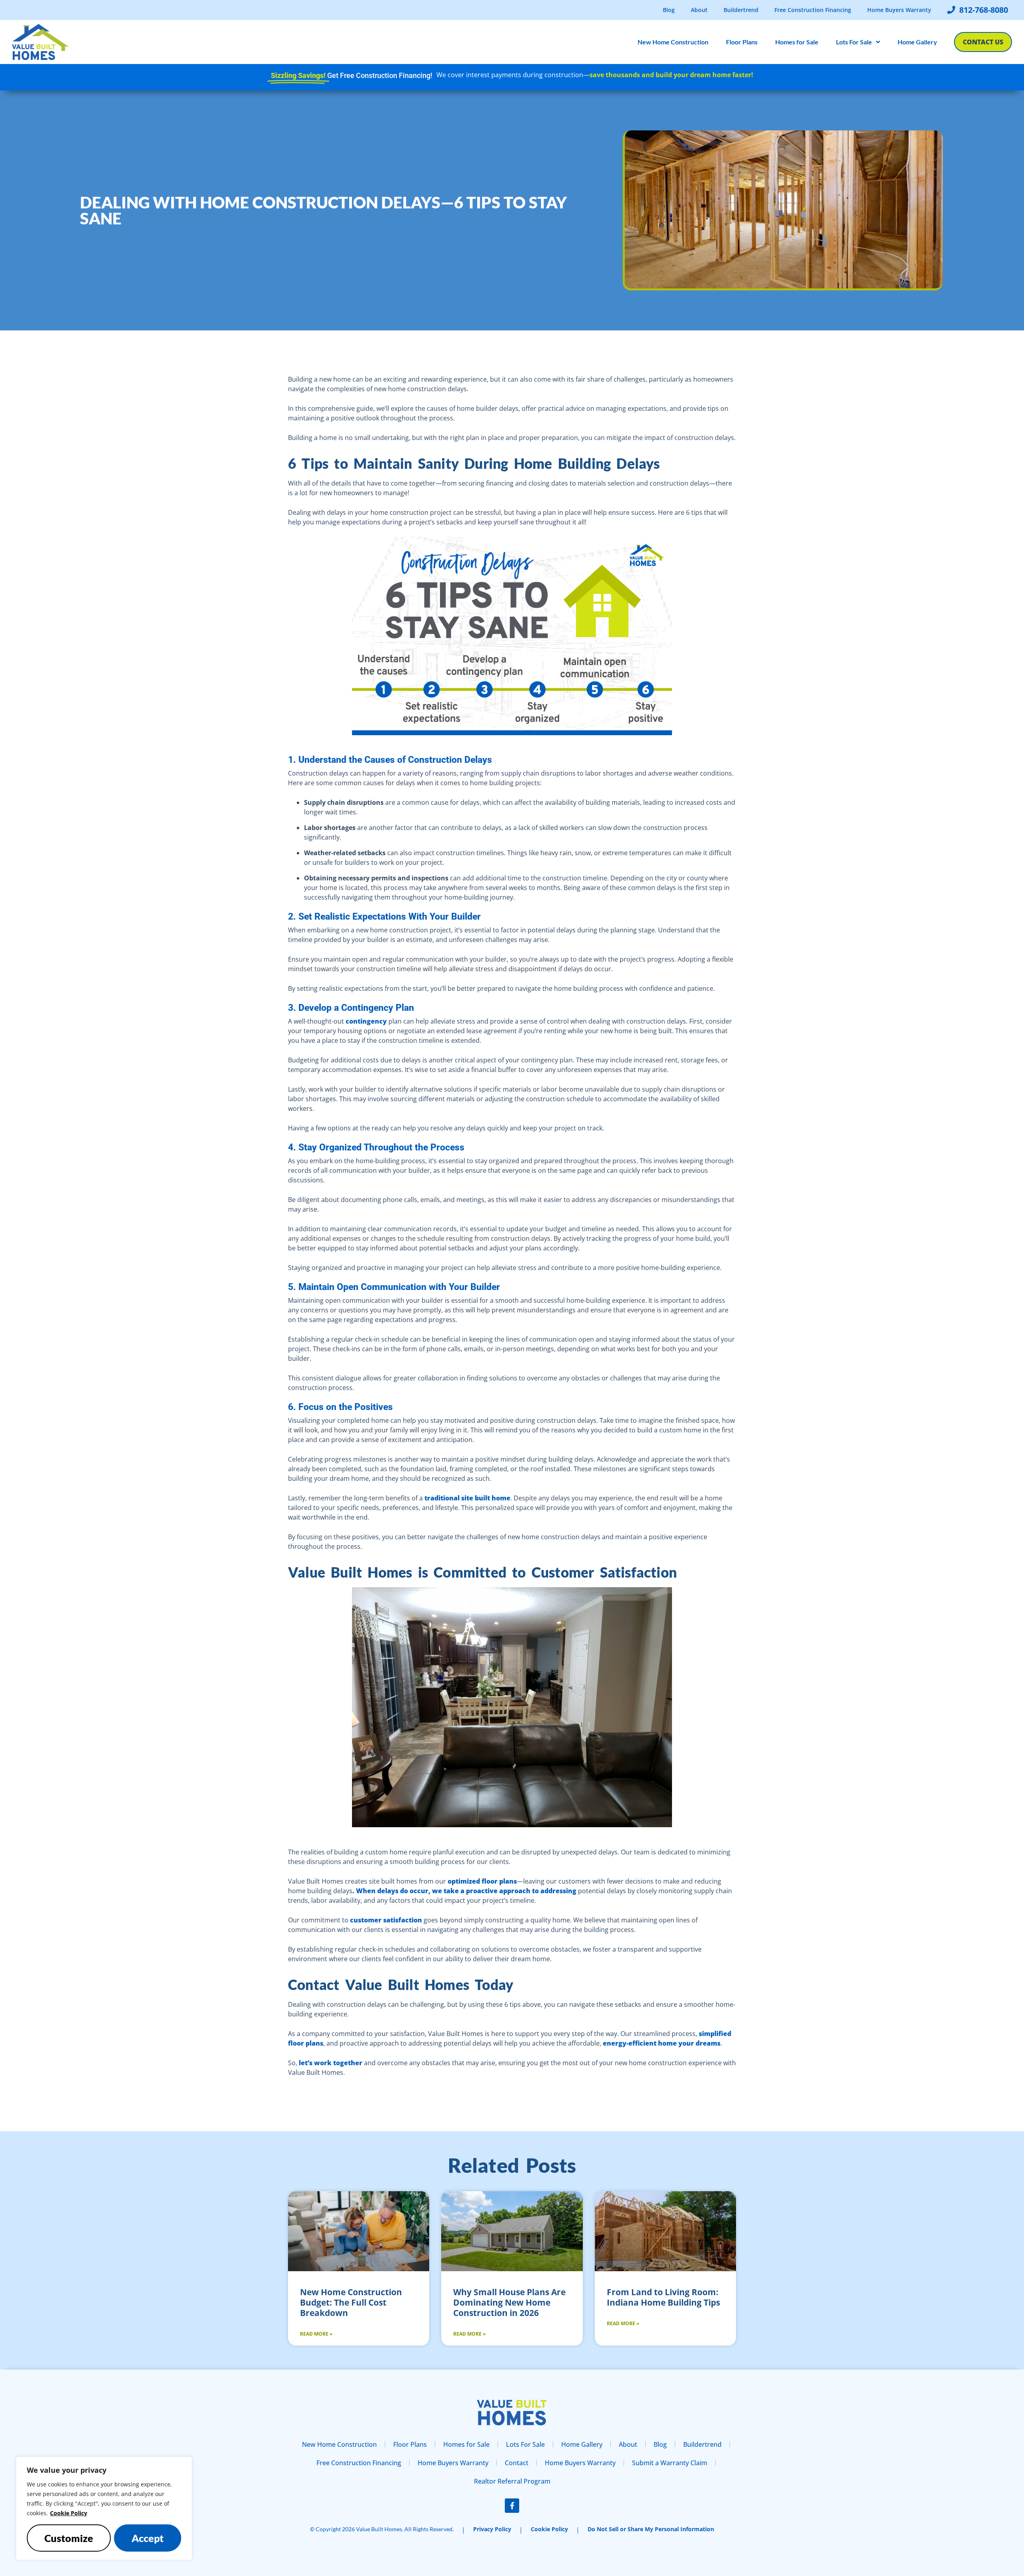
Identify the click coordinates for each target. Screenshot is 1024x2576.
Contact (517, 2463)
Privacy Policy (492, 2529)
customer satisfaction (385, 1920)
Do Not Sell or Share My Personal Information (651, 2529)
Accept (148, 2538)
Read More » (316, 2334)
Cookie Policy (69, 2513)
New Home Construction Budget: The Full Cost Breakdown (351, 2302)
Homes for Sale (797, 42)
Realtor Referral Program (512, 2481)
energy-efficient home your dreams (661, 2043)
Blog (669, 10)
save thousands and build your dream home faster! (671, 75)
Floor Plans (742, 42)
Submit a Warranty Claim (670, 2463)
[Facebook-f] (512, 2506)
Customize (69, 2538)
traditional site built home (467, 1498)
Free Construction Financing (813, 10)
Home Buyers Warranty (899, 10)
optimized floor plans (481, 1881)
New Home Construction (673, 42)
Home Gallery (917, 42)
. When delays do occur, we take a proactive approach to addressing (464, 1891)
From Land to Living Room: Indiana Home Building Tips (663, 2297)
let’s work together (330, 2063)
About (699, 10)
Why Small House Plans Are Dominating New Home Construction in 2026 (509, 2302)
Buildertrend (741, 10)
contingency (365, 1021)
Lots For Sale (854, 42)
